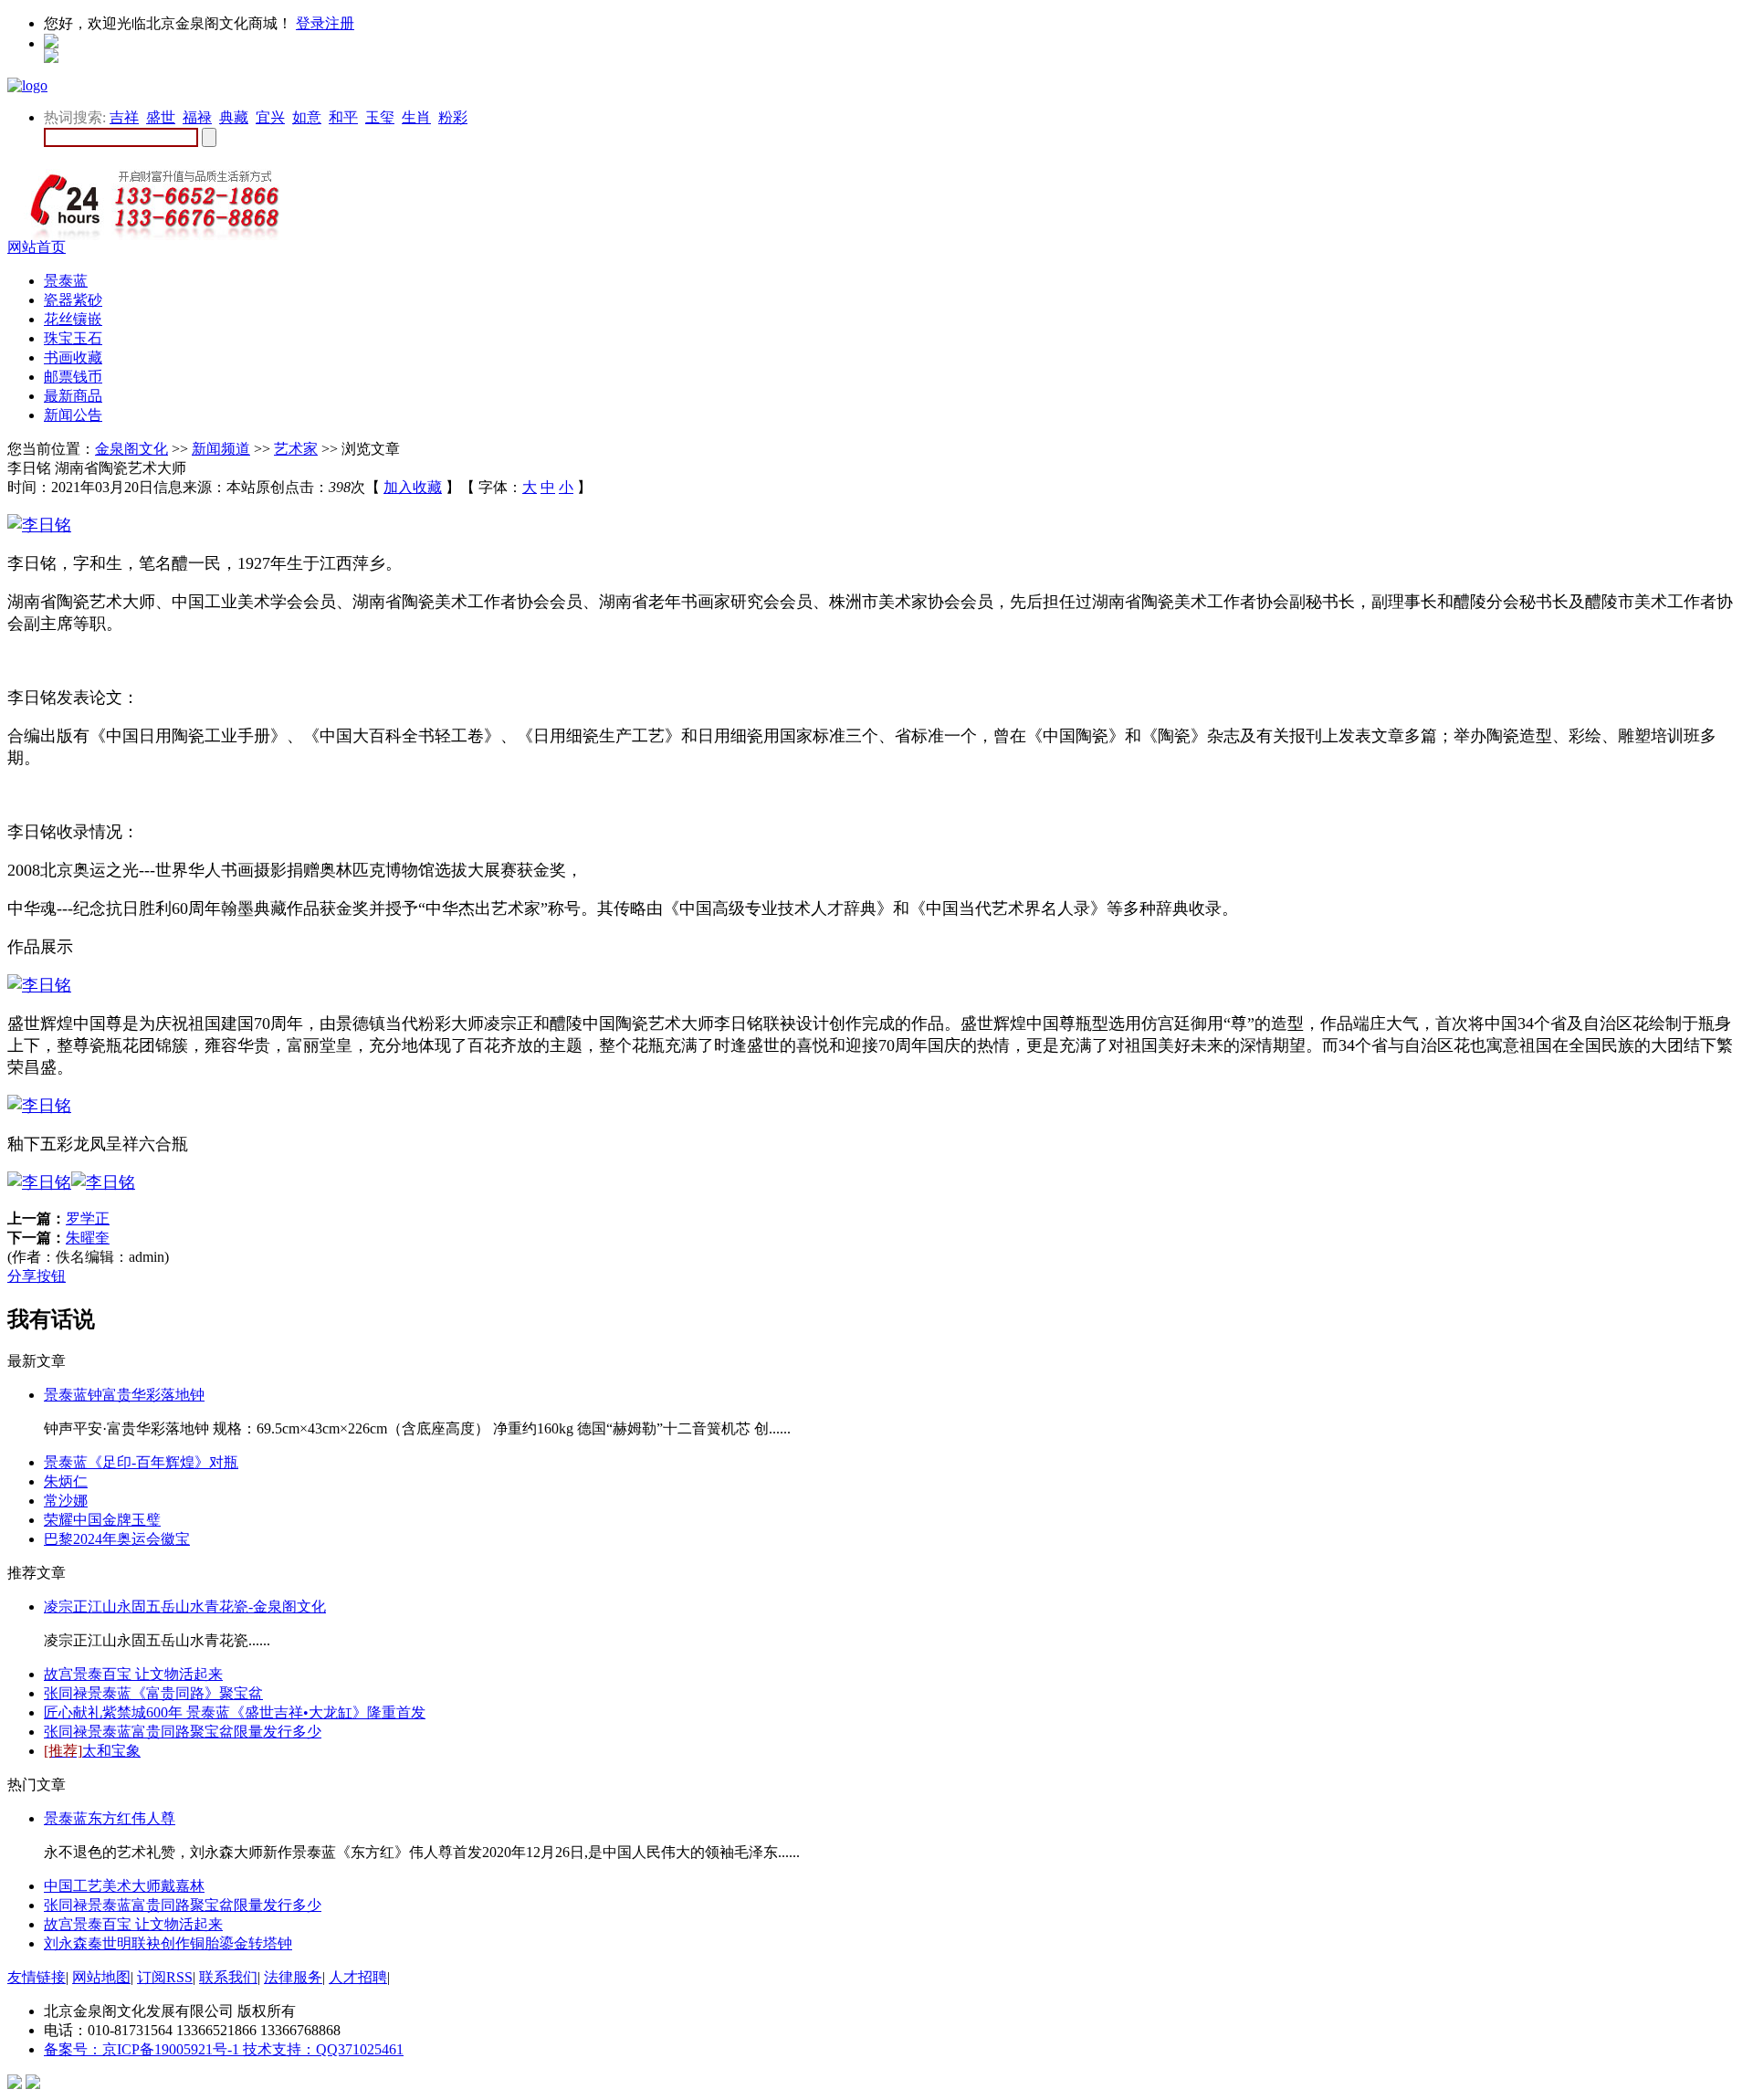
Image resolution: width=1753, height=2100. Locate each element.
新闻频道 (221, 449)
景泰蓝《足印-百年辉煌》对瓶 (141, 1462)
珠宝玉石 (73, 338)
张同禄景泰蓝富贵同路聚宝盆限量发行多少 (183, 1732)
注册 (340, 23)
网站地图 (101, 1977)
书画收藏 (73, 357)
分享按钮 (37, 1276)
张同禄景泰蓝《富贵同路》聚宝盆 (153, 1693)
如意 (307, 117)
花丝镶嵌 (73, 319)
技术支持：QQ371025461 (323, 2049)
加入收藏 (413, 487)
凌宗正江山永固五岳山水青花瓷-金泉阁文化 (185, 1606)
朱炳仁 (66, 1481)
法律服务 (293, 1977)
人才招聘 (358, 1977)
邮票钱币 (73, 377)
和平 (343, 117)
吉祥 (124, 117)
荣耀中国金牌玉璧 (102, 1520)
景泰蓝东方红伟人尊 (110, 1818)
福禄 (197, 117)
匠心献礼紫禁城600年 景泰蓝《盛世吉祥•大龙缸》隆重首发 (235, 1712)
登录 (310, 23)
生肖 (416, 117)
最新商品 (73, 396)
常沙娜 (66, 1501)
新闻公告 (73, 415)
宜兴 (270, 117)
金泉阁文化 (131, 449)
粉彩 (453, 117)
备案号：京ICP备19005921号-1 (143, 2049)
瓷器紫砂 (73, 300)
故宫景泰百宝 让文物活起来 (133, 1674)
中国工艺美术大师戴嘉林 (124, 1886)
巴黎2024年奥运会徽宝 (117, 1539)
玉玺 (380, 117)
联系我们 (228, 1977)
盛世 (161, 117)
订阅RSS (165, 1977)
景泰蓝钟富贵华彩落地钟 (124, 1395)
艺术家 (296, 449)
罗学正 (88, 1218)
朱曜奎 (88, 1238)
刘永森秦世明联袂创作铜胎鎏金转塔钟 (168, 1943)
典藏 (234, 117)
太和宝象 (92, 1751)
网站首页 (37, 247)
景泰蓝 (66, 281)
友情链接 (37, 1977)
